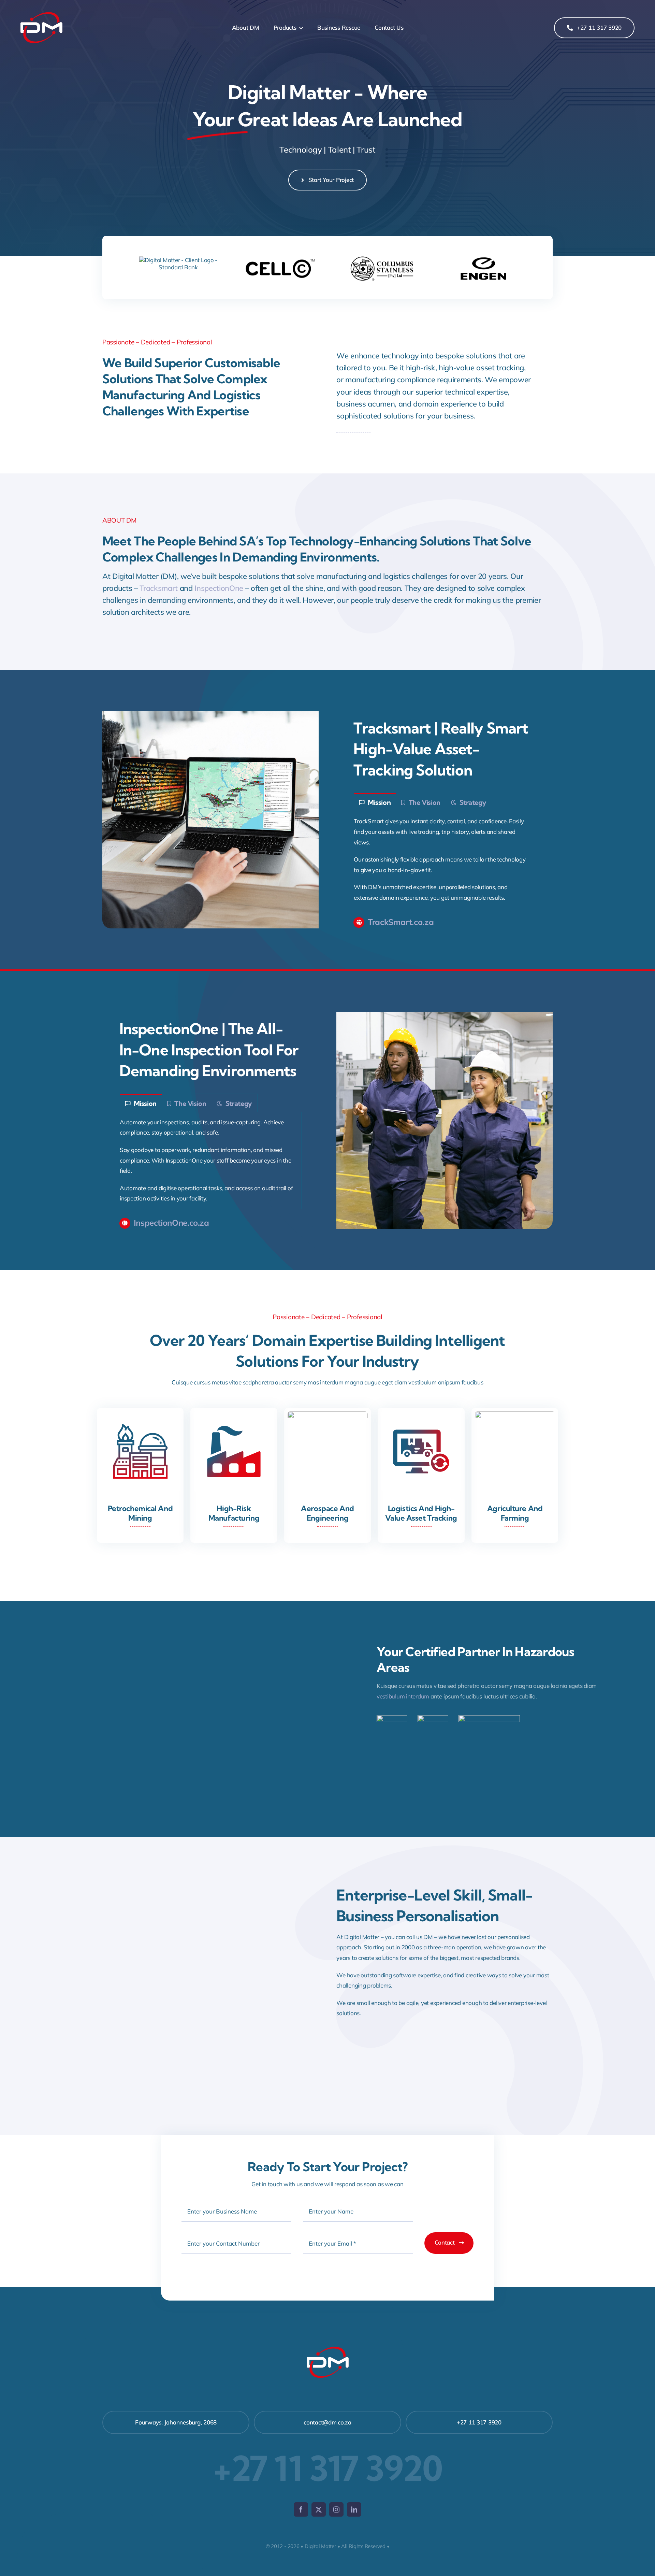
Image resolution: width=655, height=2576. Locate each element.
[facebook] (301, 2509)
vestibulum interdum (403, 1696)
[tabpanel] (445, 860)
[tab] (375, 802)
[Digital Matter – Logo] (41, 10)
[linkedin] (354, 2509)
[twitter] (319, 2509)
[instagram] (336, 2509)
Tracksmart (159, 588)
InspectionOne (219, 588)
